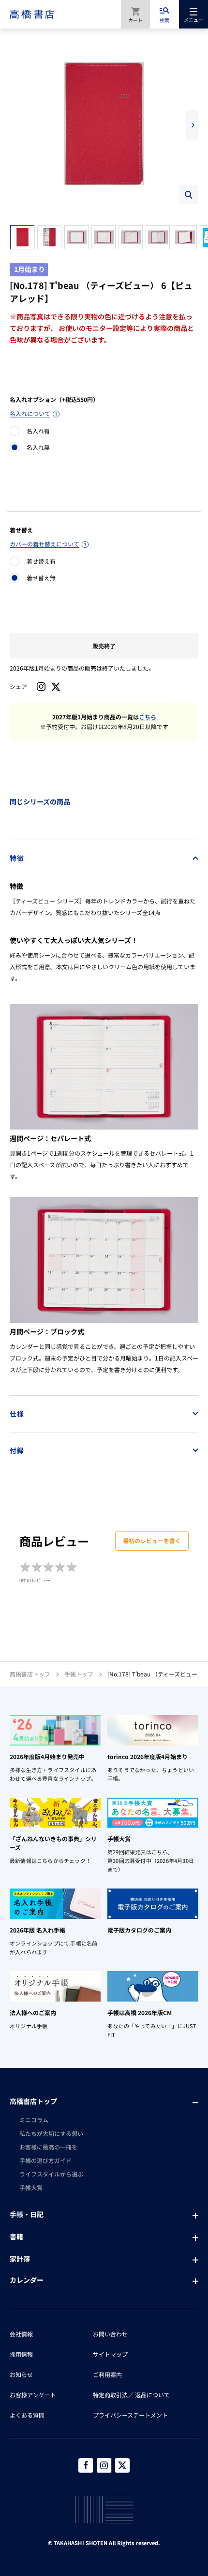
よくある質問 (27, 2415)
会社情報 (21, 2334)
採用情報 (21, 2354)
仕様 (17, 1414)
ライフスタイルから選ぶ (51, 2174)
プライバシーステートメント (130, 2415)
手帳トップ (79, 1674)
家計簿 (20, 2259)
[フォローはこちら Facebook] (86, 2465)
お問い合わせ (110, 2334)
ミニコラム (34, 2120)
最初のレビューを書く (152, 1540)
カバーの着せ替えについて (45, 544)
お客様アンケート (33, 2395)
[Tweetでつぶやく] (56, 687)
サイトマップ (110, 2354)
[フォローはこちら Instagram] (41, 687)
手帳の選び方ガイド (45, 2160)
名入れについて (30, 413)
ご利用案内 (107, 2374)
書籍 (16, 2236)
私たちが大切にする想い (51, 2133)
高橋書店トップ (30, 1674)
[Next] (192, 125)
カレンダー (27, 2280)
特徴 (17, 858)
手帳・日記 (27, 2214)
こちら (148, 717)
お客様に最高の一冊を (48, 2147)
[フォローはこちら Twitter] (122, 2465)
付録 (17, 1450)
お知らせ (21, 2374)
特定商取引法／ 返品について (131, 2395)
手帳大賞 (31, 2187)
